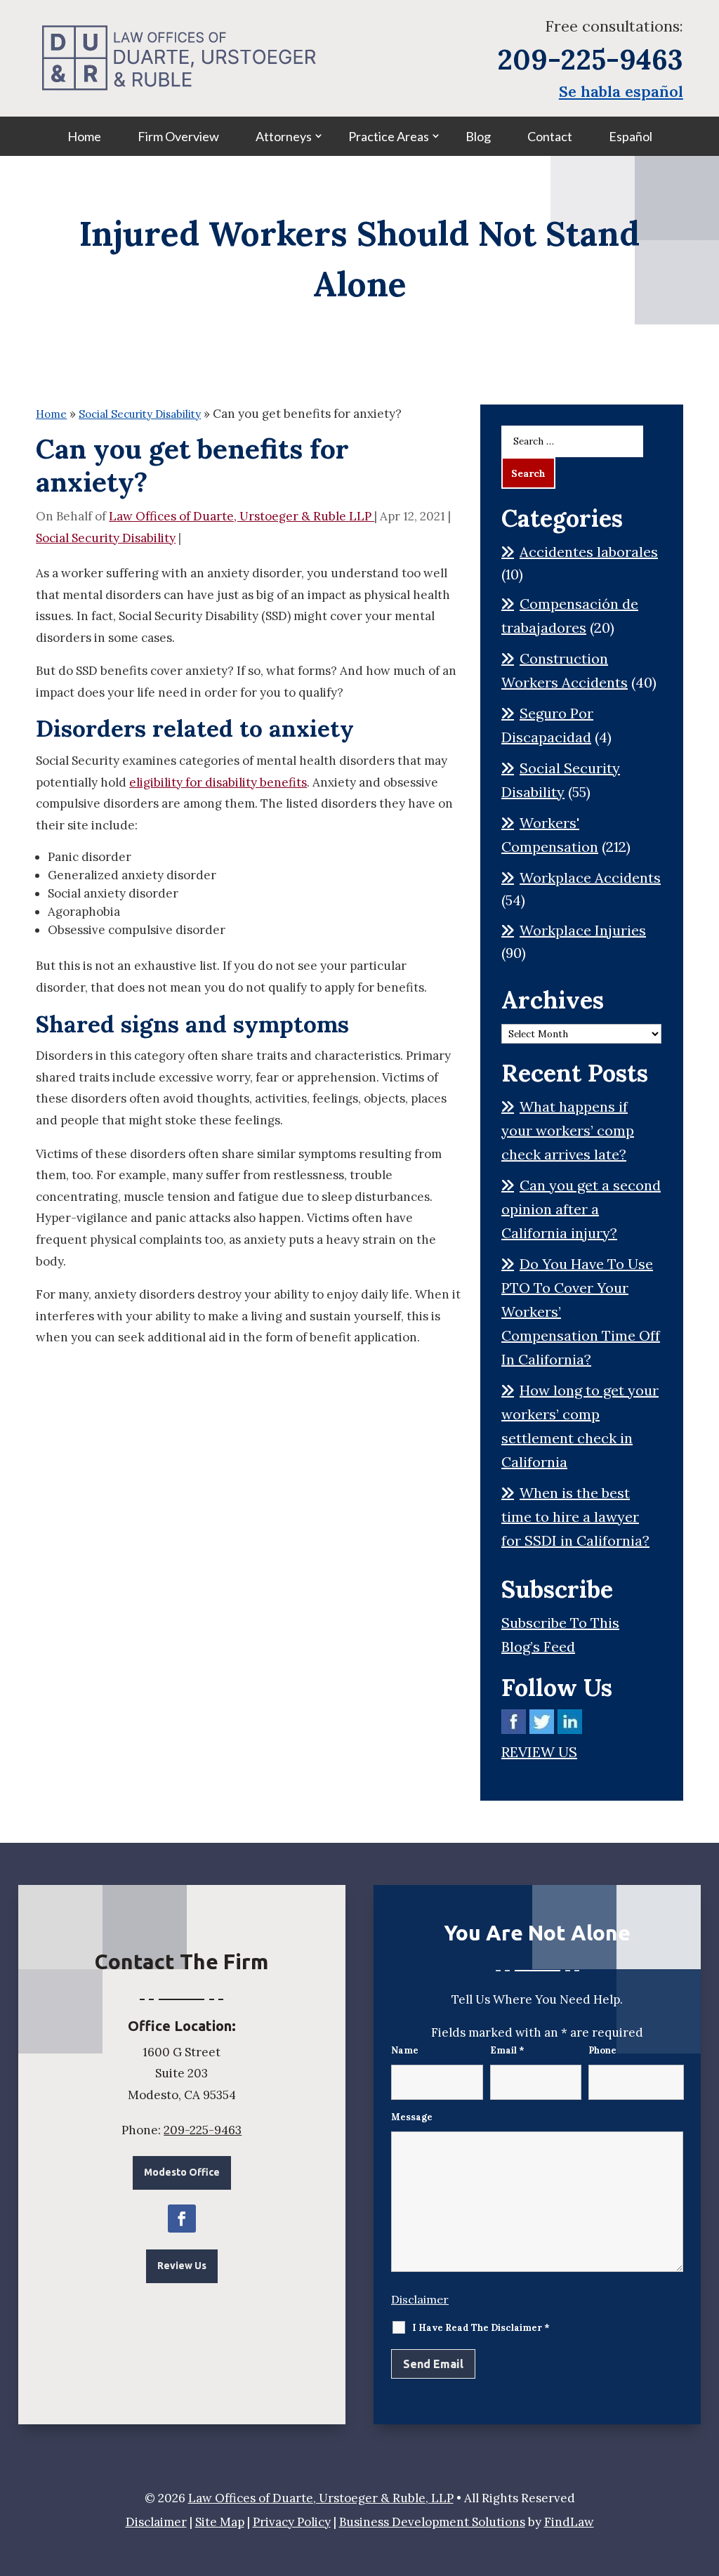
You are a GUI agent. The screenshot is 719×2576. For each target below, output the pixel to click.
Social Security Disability (106, 538)
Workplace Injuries (583, 930)
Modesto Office (182, 2172)
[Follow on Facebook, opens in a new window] (182, 2219)
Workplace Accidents (590, 878)
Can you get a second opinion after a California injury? (581, 1209)
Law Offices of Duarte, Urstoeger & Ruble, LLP (321, 2498)
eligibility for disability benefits (218, 782)
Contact (550, 136)
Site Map (220, 2522)
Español (631, 136)
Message (412, 2117)
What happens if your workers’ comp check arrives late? (568, 1130)
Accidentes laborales (589, 552)
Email (507, 2050)
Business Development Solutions (432, 2522)
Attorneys (284, 136)
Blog (478, 136)
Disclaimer (420, 2299)
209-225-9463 (590, 59)
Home (84, 136)
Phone (602, 2050)
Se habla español (621, 91)
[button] (705, 2474)
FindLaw (569, 2522)
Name (405, 2050)
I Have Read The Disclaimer (481, 2328)
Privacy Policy (292, 2522)
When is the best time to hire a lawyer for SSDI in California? (575, 1517)
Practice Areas (389, 136)
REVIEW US (539, 1752)
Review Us (182, 2266)
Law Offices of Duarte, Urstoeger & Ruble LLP (242, 516)
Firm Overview (178, 136)
